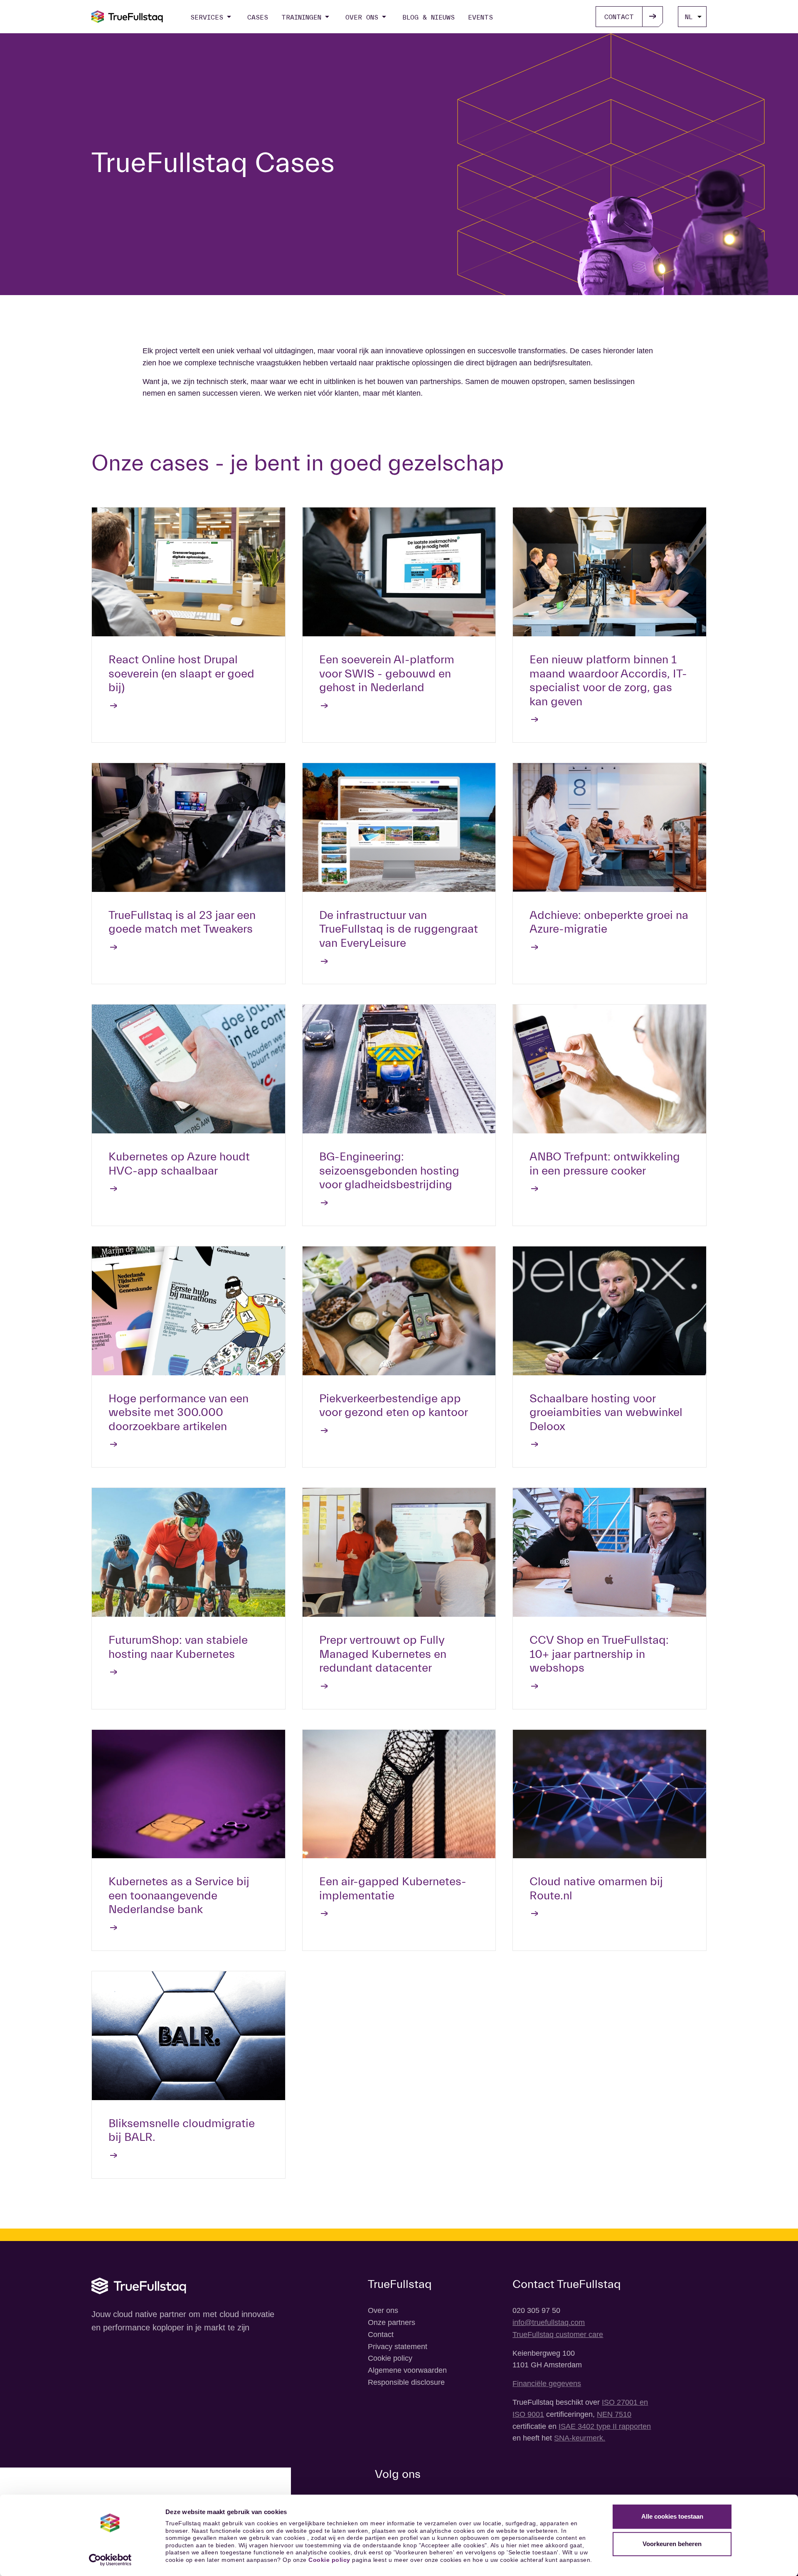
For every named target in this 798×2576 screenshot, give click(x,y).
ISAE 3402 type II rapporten (605, 2426)
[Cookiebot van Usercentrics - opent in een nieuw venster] (110, 2560)
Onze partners (392, 2322)
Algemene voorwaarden (407, 2370)
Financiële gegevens (547, 2384)
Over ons (383, 2310)
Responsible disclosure (406, 2382)
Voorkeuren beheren (672, 2544)
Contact (381, 2335)
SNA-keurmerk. (580, 2438)
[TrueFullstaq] (127, 17)
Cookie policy (329, 2560)
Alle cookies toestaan (672, 2516)
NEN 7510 (614, 2414)
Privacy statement (398, 2347)
